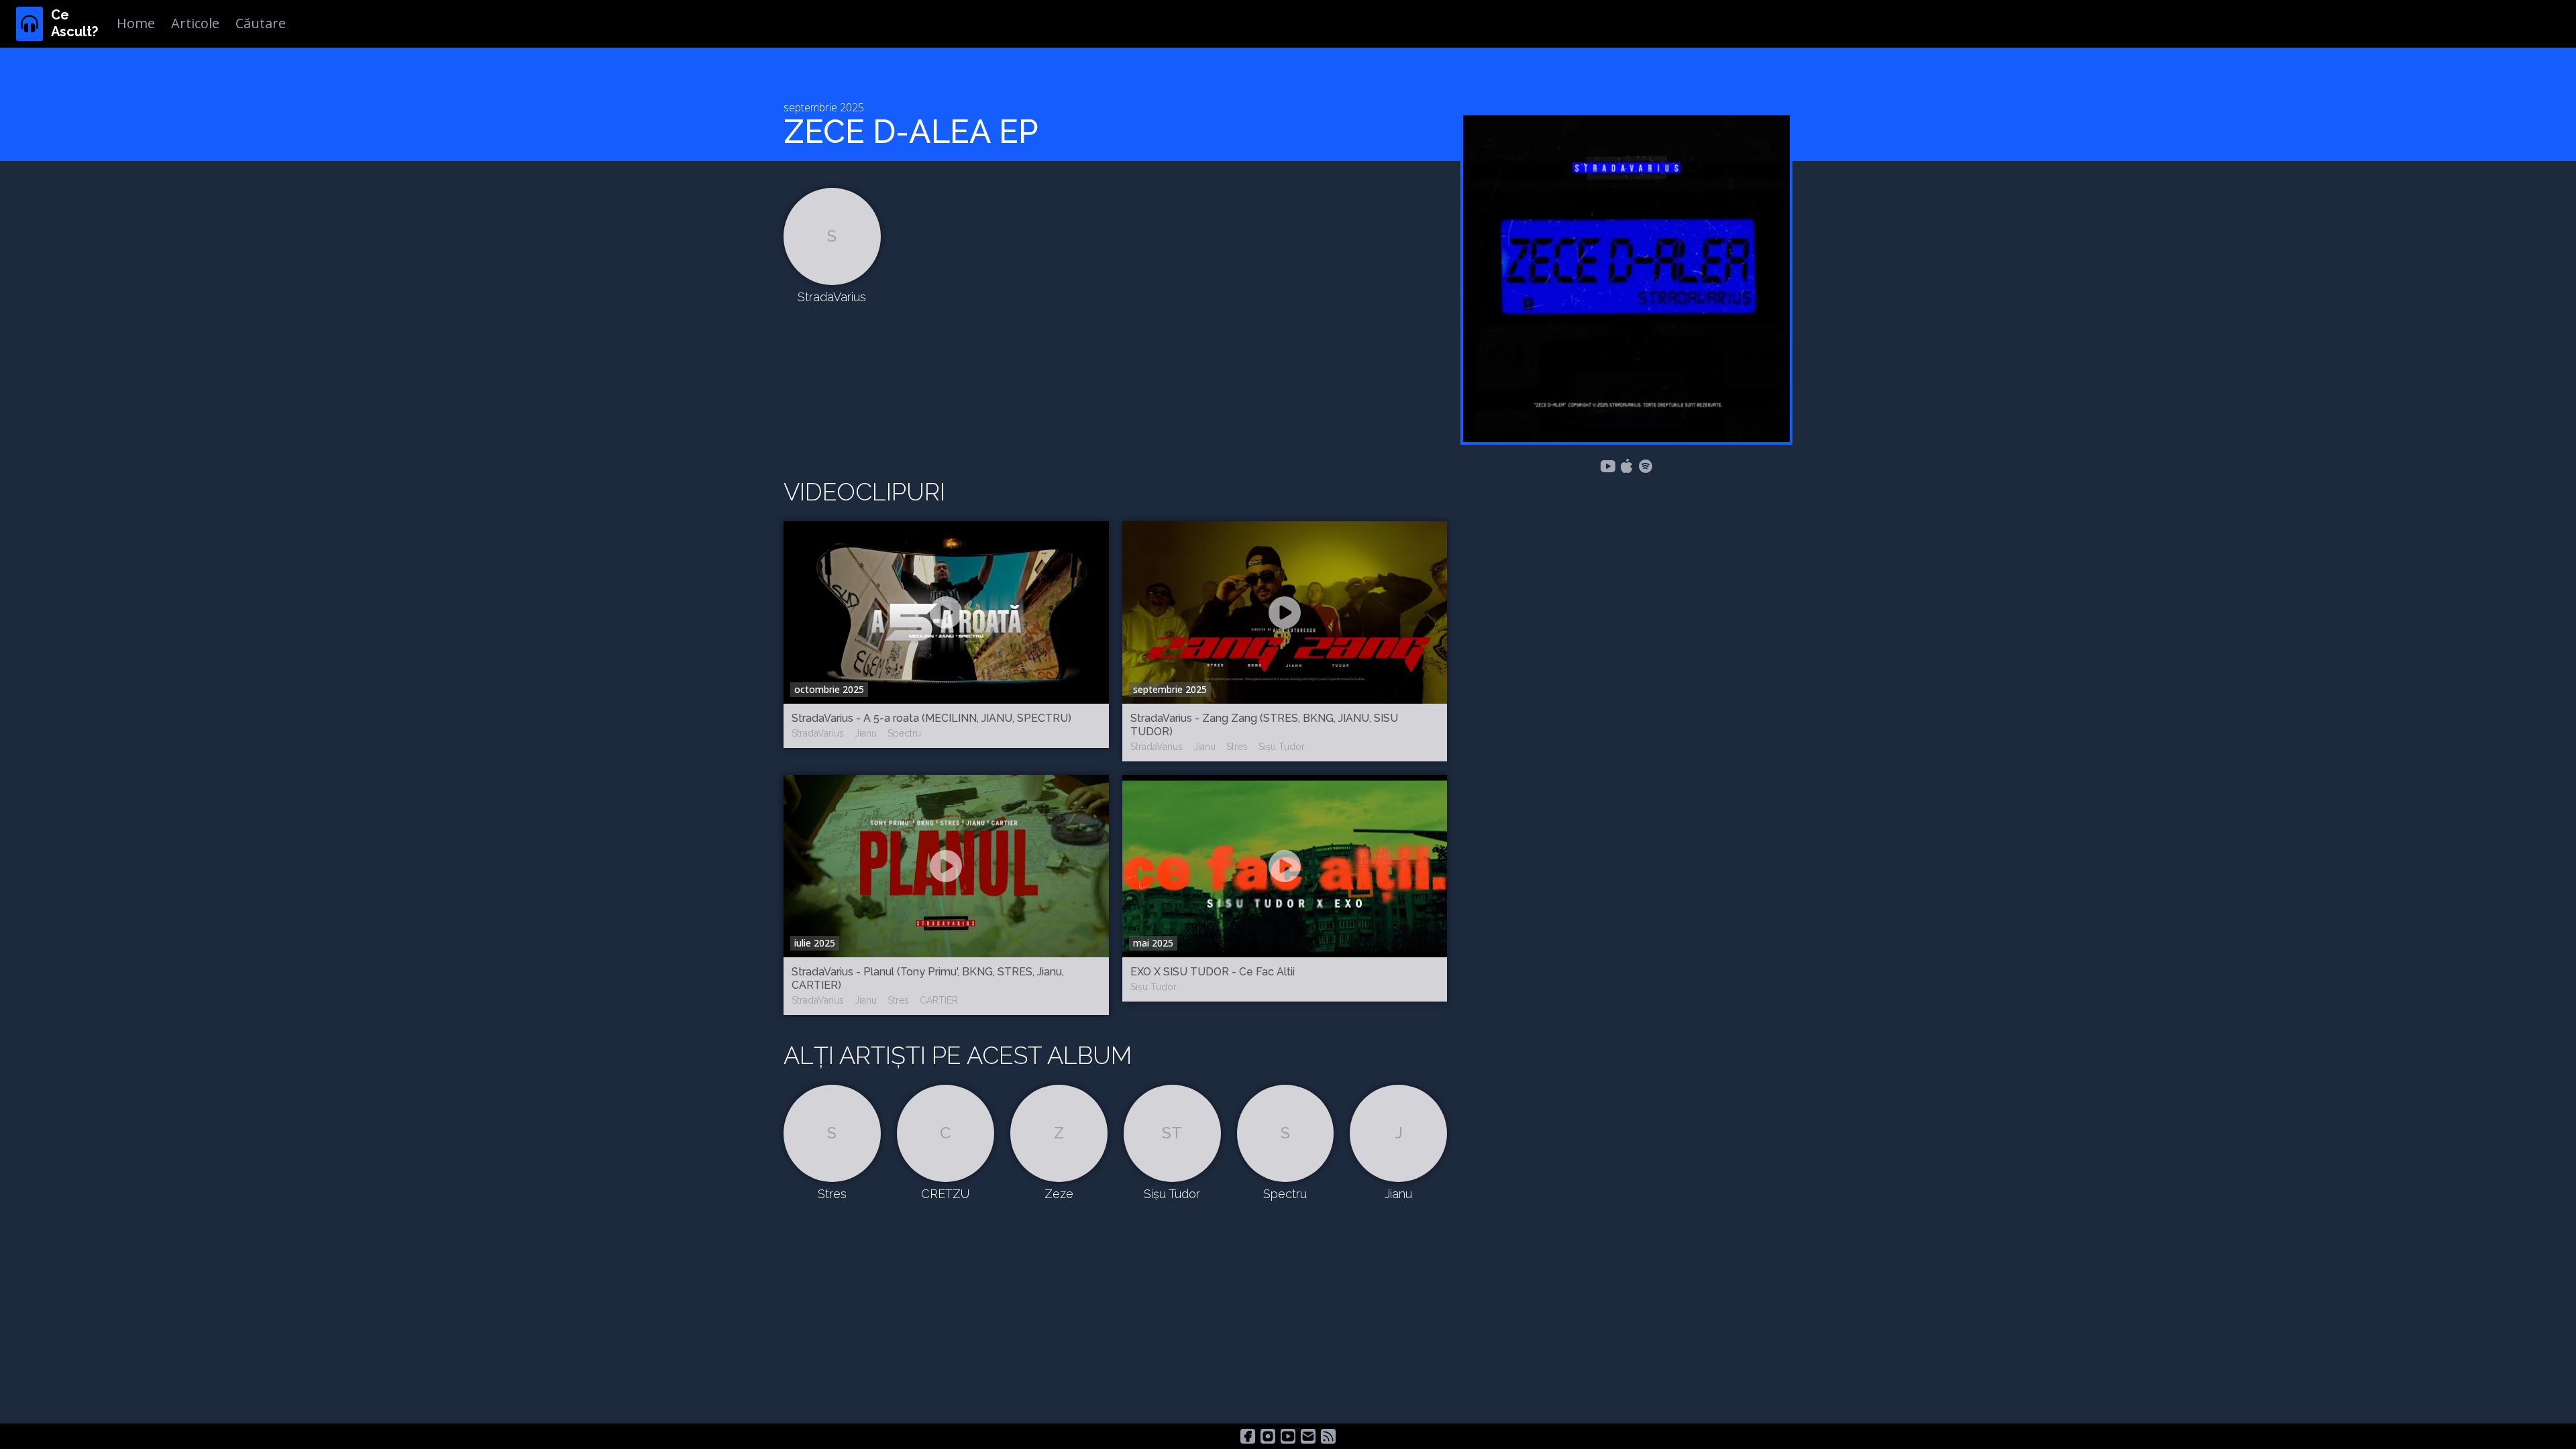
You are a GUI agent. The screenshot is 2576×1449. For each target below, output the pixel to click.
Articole (195, 23)
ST (1172, 1133)
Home (136, 23)
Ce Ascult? (74, 23)
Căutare (261, 23)
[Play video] (946, 612)
